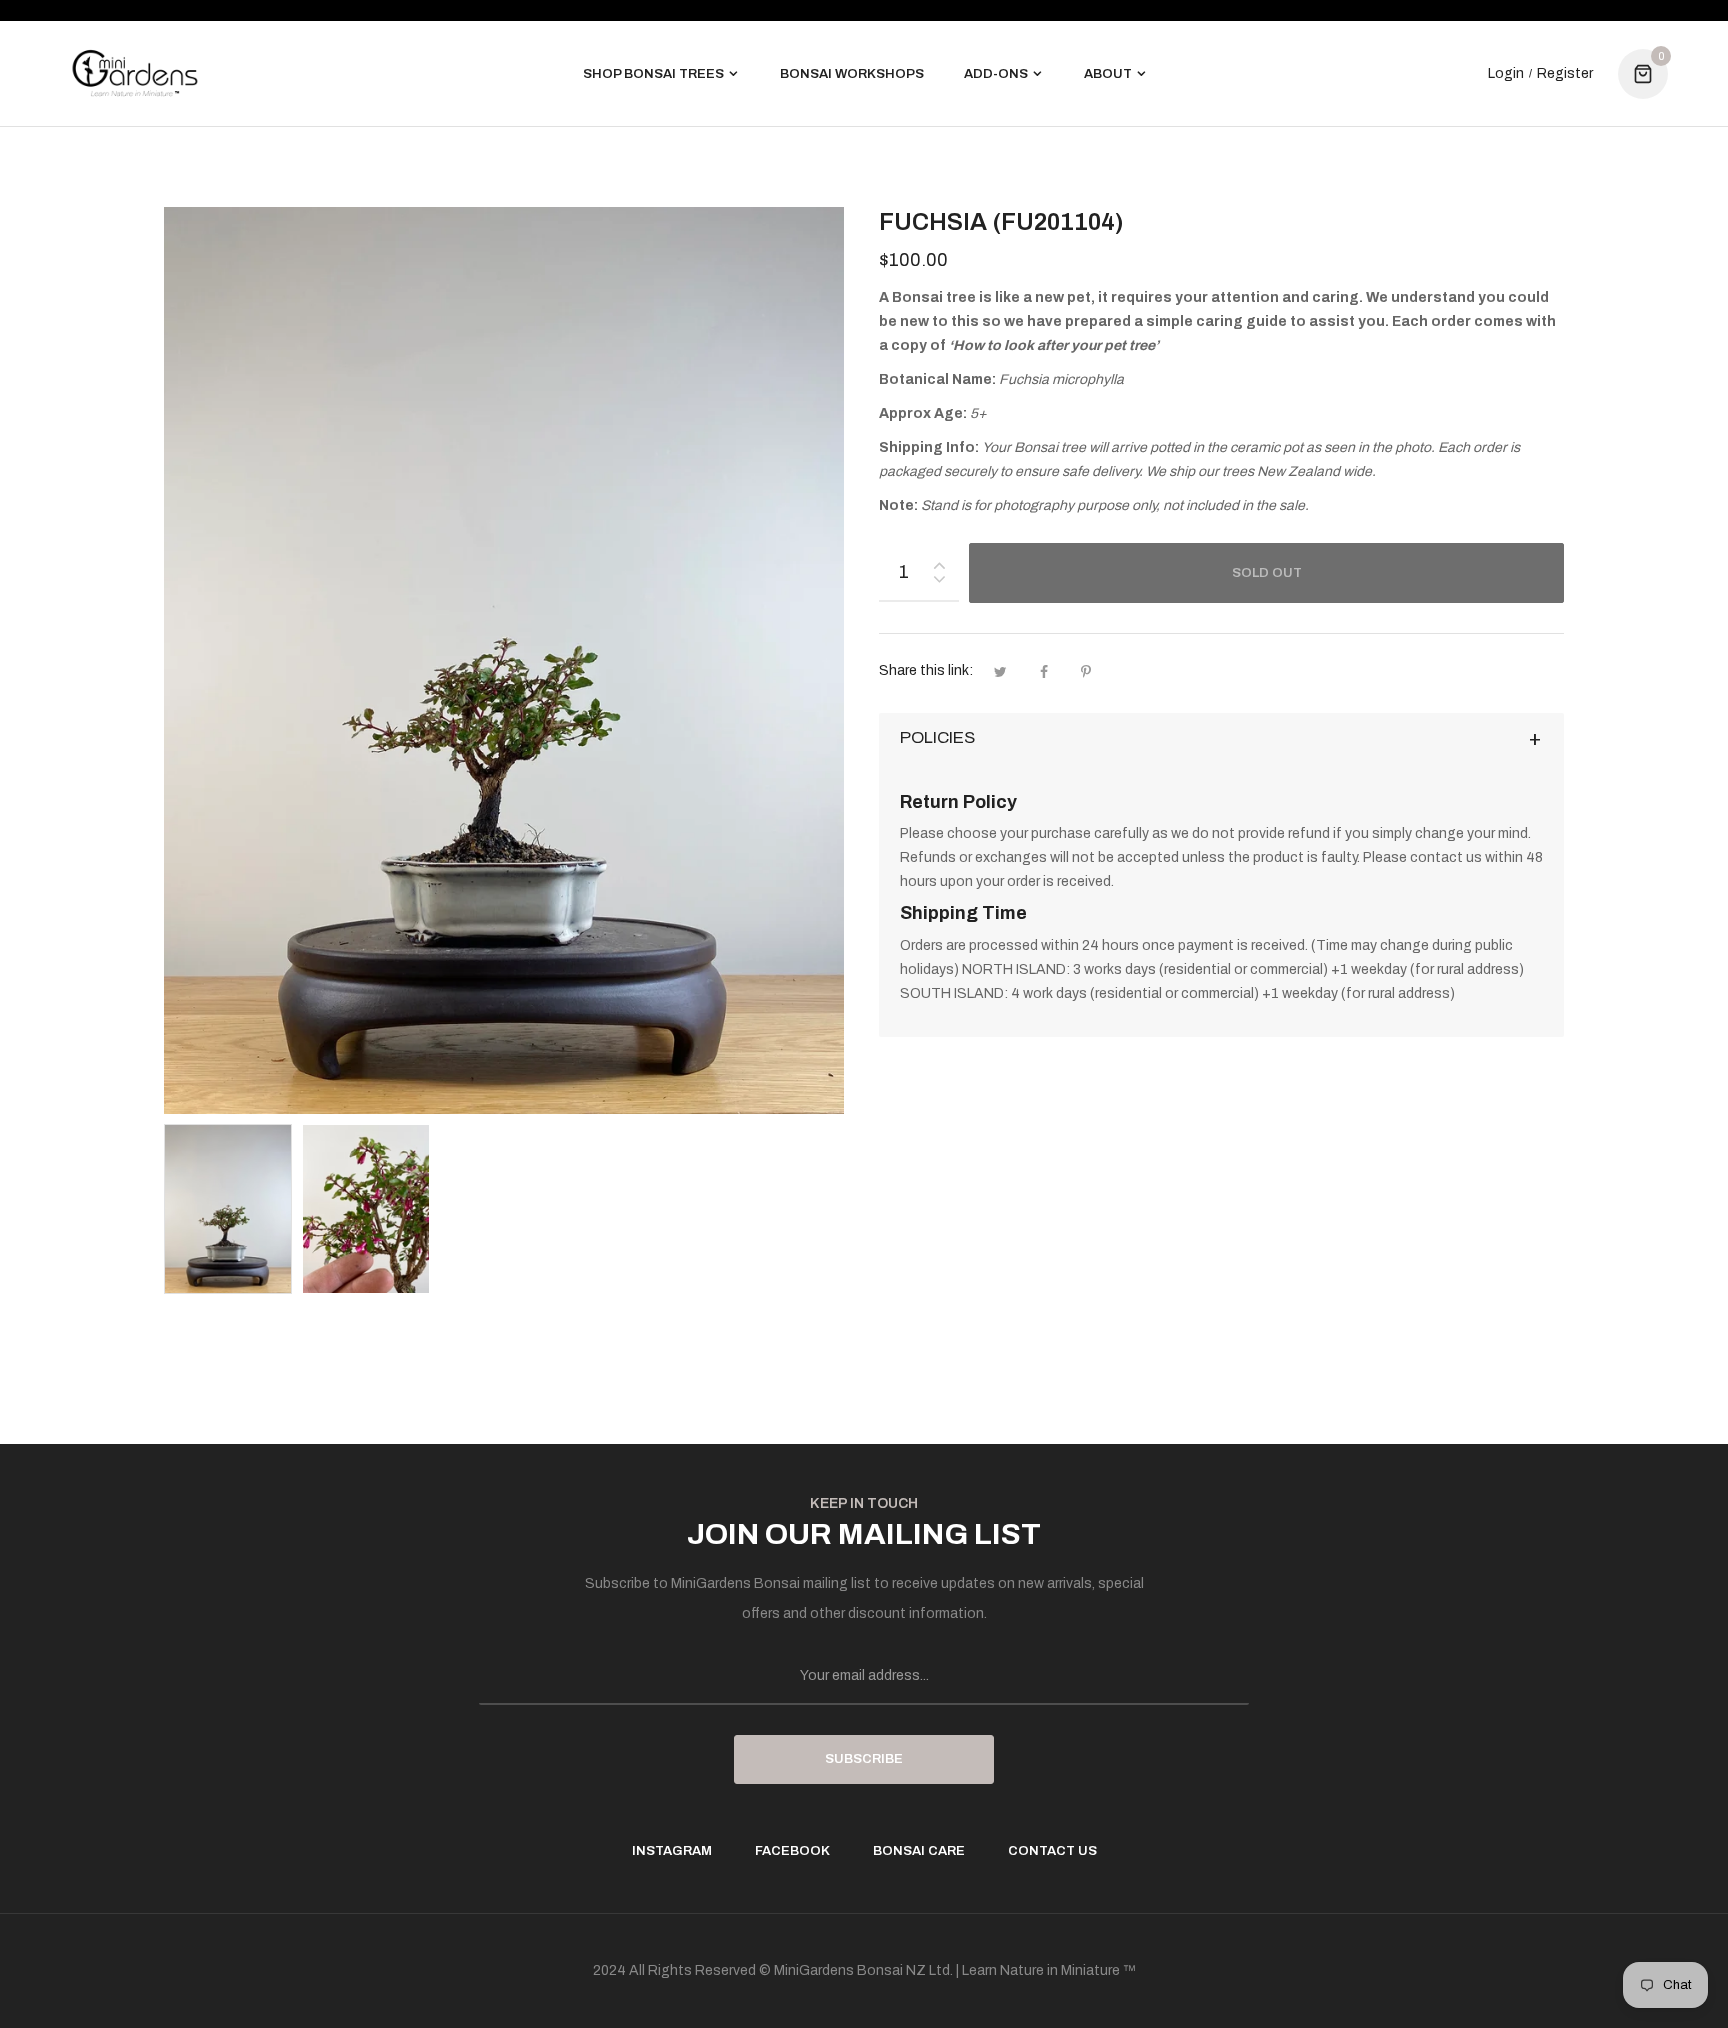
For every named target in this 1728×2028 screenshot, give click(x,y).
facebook (792, 1851)
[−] (939, 582)
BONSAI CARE (919, 1851)
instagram (672, 1851)
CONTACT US (1052, 1851)
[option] (228, 1209)
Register (1565, 74)
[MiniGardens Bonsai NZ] (135, 73)
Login (1506, 74)
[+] (939, 561)
